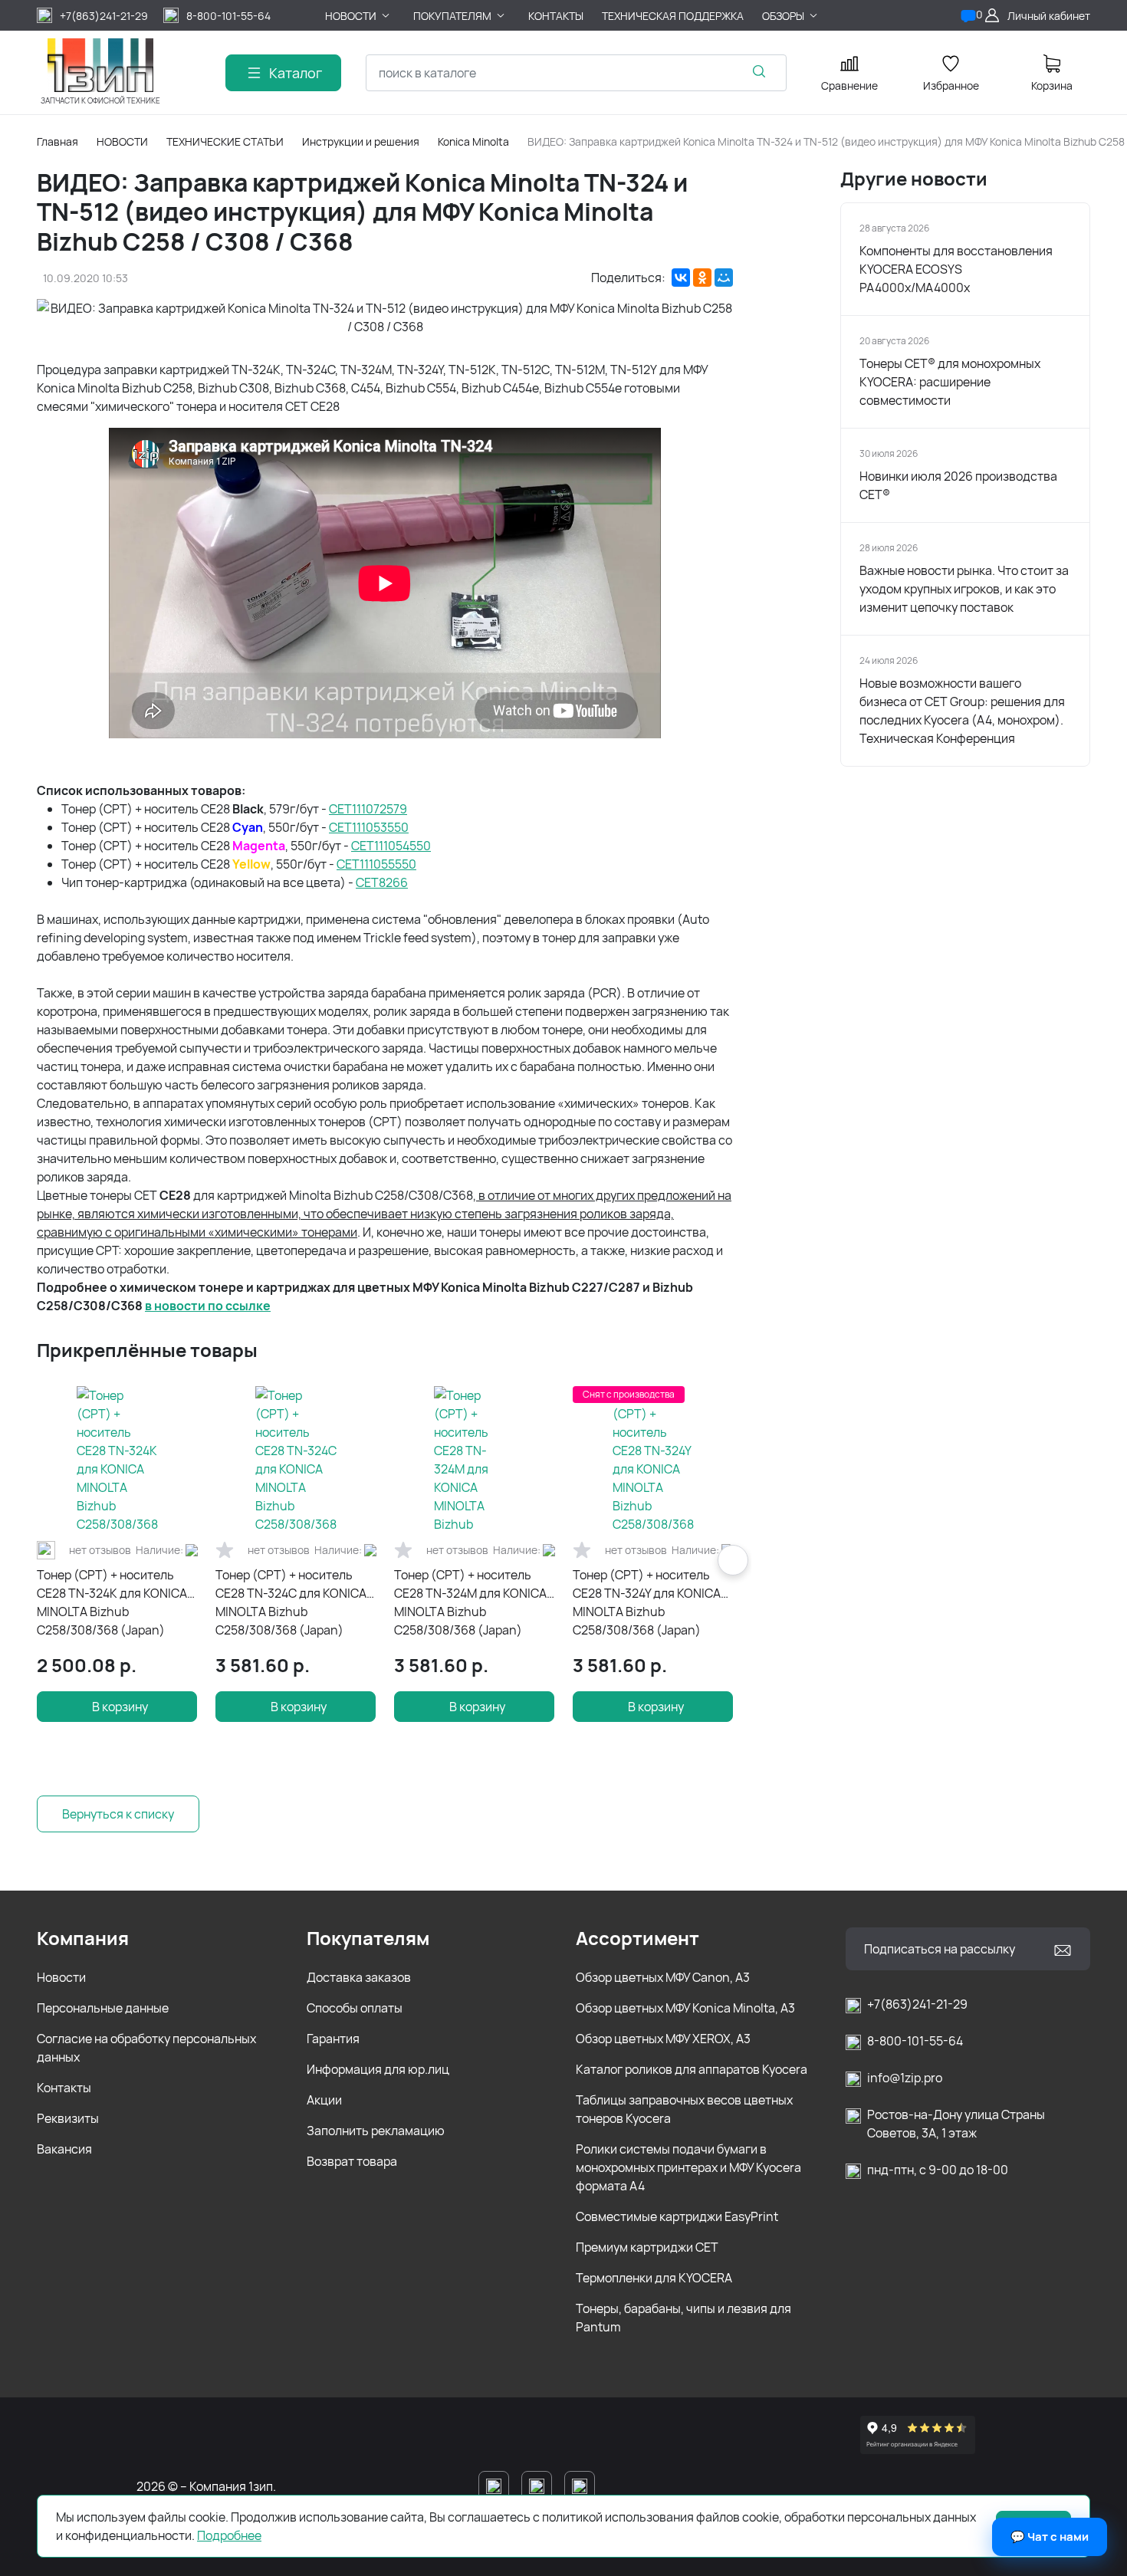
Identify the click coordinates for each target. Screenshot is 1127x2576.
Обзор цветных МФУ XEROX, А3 (663, 2039)
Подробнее (229, 2535)
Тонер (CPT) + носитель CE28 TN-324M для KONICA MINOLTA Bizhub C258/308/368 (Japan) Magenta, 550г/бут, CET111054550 (470, 1603)
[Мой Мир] (724, 278)
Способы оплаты (355, 2008)
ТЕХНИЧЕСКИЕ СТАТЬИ (225, 141)
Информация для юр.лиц (378, 2069)
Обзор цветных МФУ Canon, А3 (663, 1977)
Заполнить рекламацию (376, 2131)
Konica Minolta (473, 141)
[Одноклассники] (702, 278)
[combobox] (576, 73)
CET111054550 (391, 846)
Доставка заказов (359, 1977)
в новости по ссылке (208, 1306)
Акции (324, 2100)
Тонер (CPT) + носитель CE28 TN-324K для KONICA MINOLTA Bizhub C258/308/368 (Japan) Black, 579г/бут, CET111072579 (112, 1603)
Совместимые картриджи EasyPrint (677, 2216)
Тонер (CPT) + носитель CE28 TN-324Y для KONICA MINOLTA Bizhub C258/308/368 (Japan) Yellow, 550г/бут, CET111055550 (647, 1603)
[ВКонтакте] (681, 278)
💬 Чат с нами (1050, 2537)
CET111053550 (369, 827)
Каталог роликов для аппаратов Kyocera (692, 2069)
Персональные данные (103, 2008)
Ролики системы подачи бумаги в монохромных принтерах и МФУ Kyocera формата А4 (688, 2167)
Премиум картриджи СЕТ (647, 2247)
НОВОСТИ (122, 141)
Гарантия (333, 2039)
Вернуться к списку (118, 1814)
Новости (61, 1977)
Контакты (64, 2088)
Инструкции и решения (361, 141)
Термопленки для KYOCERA (654, 2278)
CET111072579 (368, 809)
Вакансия (64, 2149)
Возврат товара (352, 2161)
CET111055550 (376, 864)
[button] (733, 1560)
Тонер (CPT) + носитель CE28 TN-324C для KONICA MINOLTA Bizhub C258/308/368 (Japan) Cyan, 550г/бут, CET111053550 (291, 1603)
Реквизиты (68, 2118)
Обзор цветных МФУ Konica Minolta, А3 (685, 2008)
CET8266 (382, 882)
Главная (58, 141)
